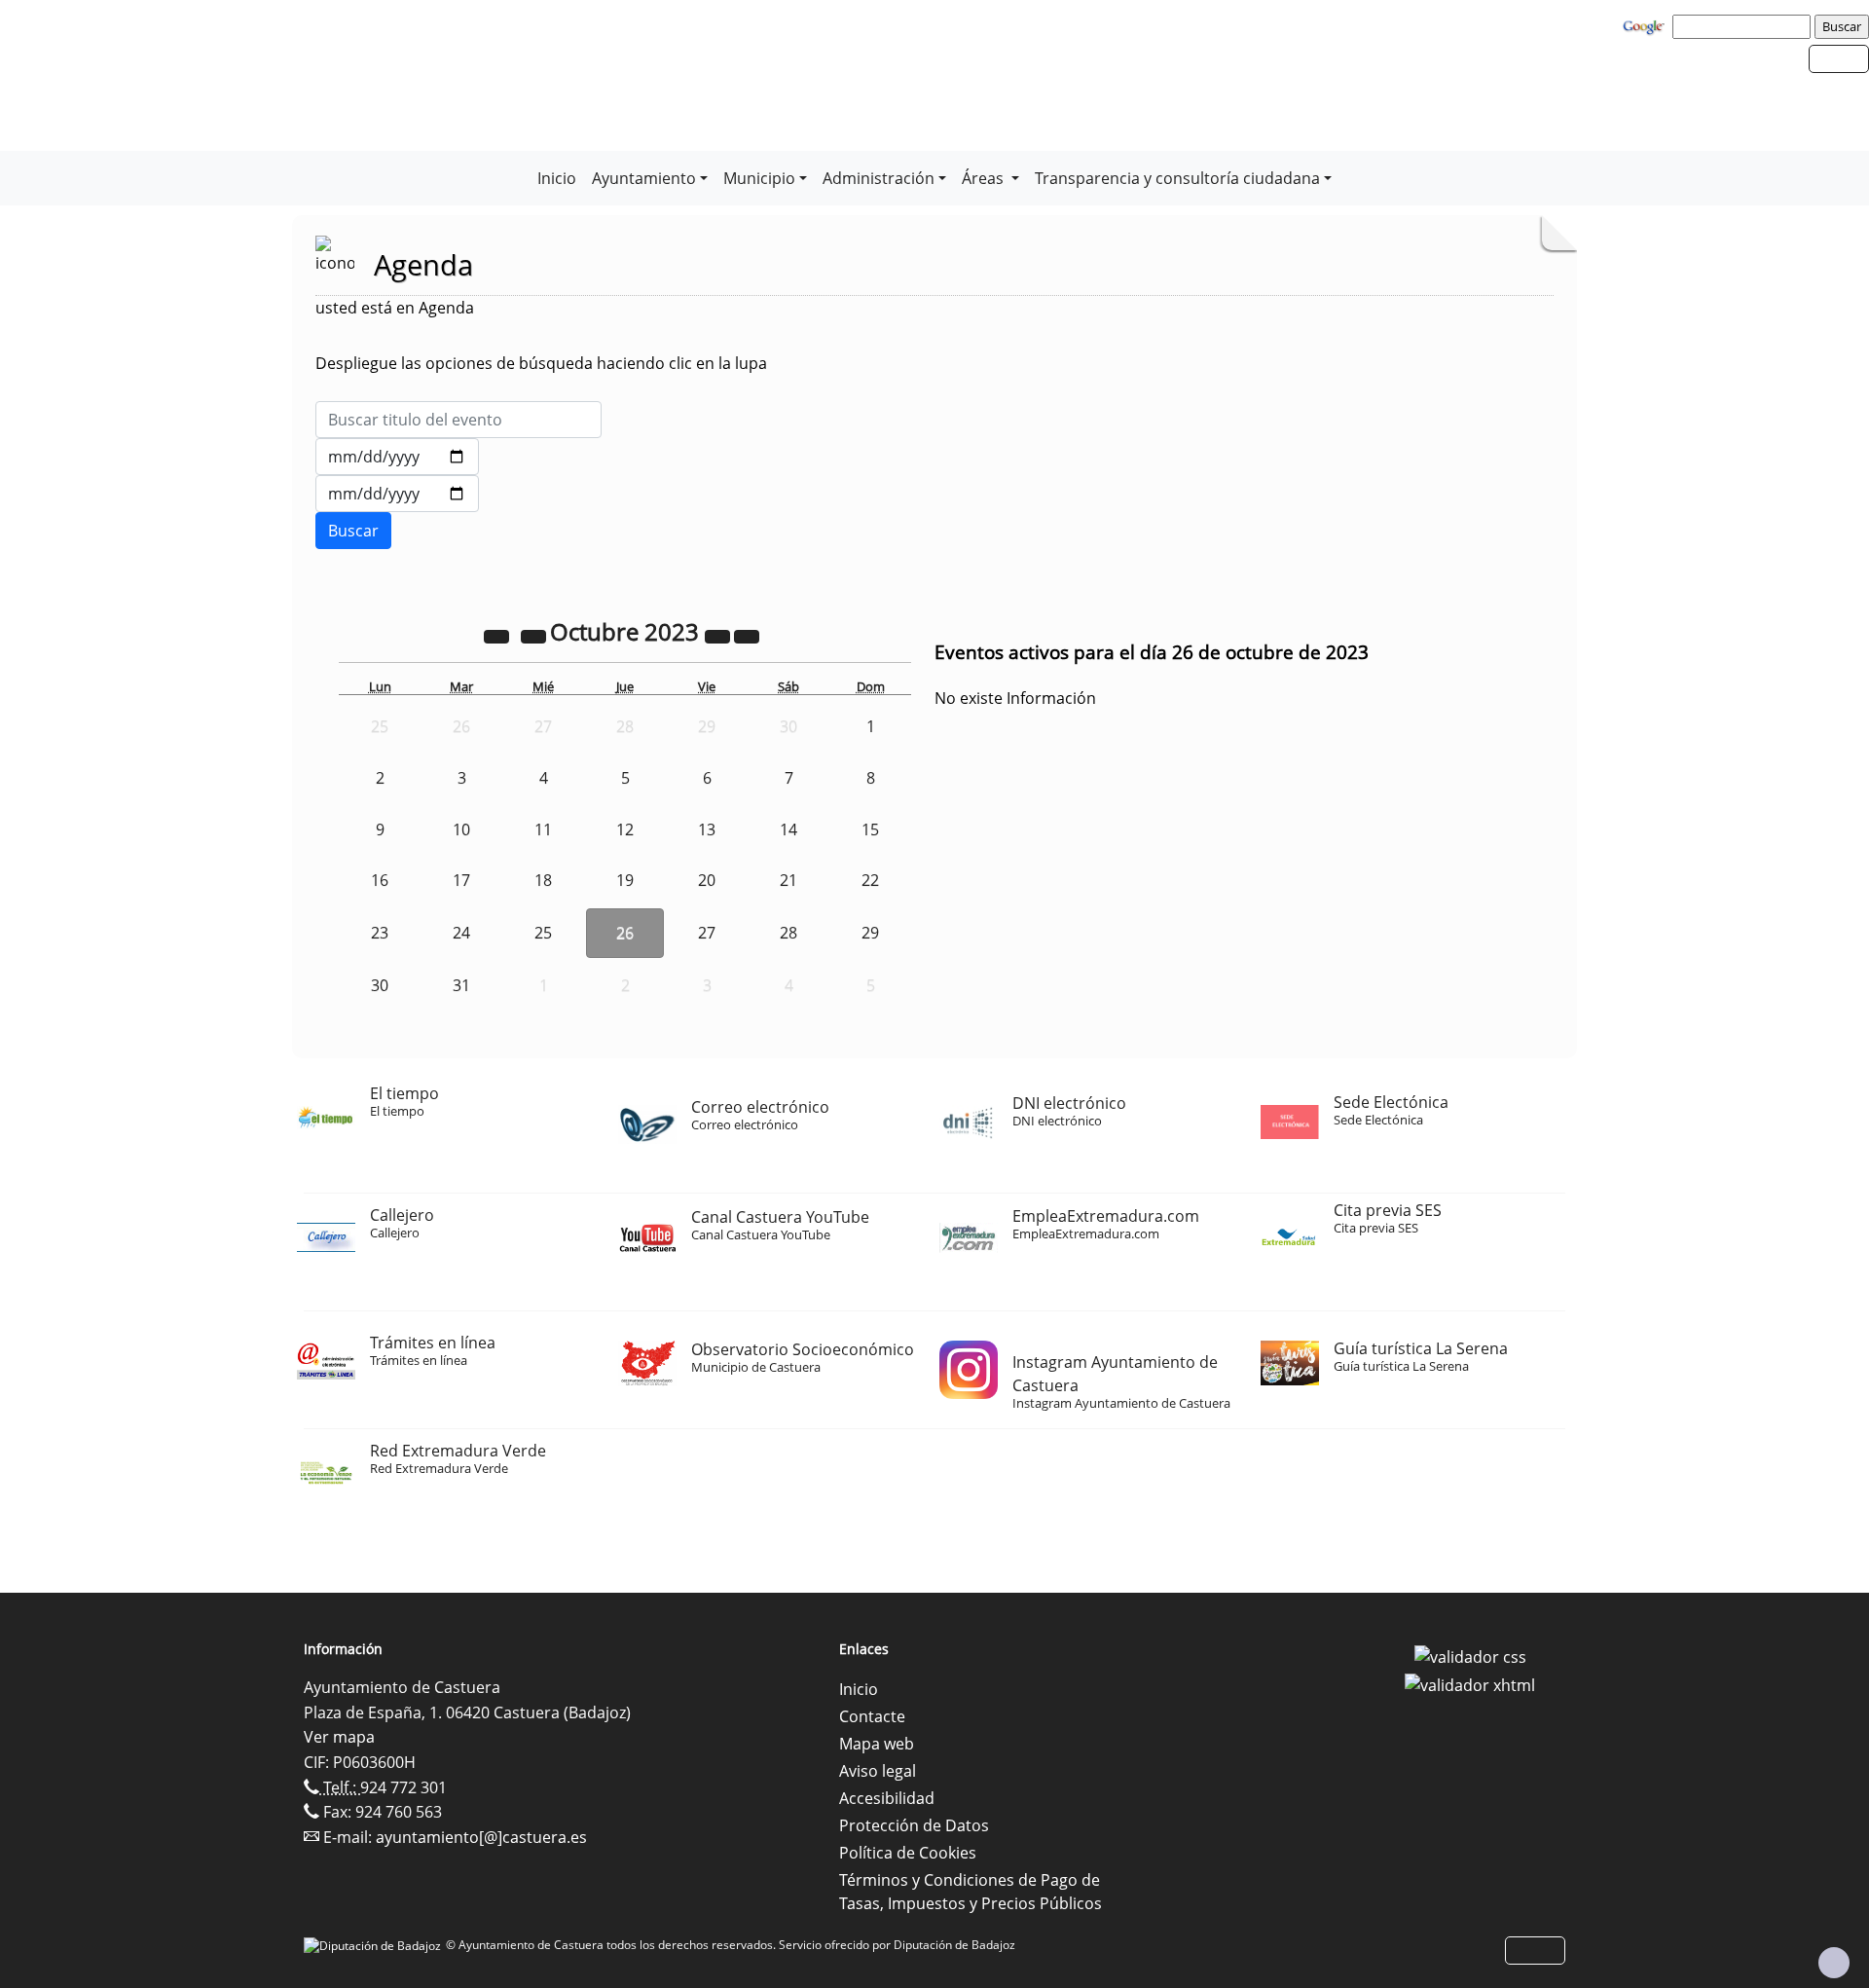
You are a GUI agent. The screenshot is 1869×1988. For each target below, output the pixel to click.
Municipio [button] (759, 178)
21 (788, 880)
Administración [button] (879, 178)
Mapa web (877, 1744)
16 (380, 880)
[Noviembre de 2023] (747, 635)
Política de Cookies (908, 1853)
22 (870, 880)
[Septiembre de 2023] (535, 635)
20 (707, 880)
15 (870, 829)
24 (461, 933)
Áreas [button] (985, 178)
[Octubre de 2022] (498, 635)
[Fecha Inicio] (397, 457)
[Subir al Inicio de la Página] (1834, 1963)
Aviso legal (878, 1771)
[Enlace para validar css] (1470, 1655)
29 (870, 933)
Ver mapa (339, 1737)
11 (543, 829)
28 (788, 933)
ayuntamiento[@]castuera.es (481, 1837)
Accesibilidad (887, 1798)
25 (543, 933)
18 (543, 880)
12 (625, 829)
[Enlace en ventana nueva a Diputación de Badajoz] (375, 1945)
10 (461, 829)
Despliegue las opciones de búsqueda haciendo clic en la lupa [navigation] (541, 363)
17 (461, 880)
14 (788, 829)
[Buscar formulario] (353, 531)
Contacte (872, 1716)
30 (380, 985)
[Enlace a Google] (1646, 25)
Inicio (557, 178)
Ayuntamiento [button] (644, 178)
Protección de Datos (914, 1825)
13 (707, 829)
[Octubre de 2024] (719, 635)
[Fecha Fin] (397, 494)
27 (707, 933)
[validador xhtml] (1470, 1684)
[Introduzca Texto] (458, 420)
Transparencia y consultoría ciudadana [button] (1177, 178)
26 (625, 933)
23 (380, 933)
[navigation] (1744, 26)
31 (461, 985)
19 (625, 880)
